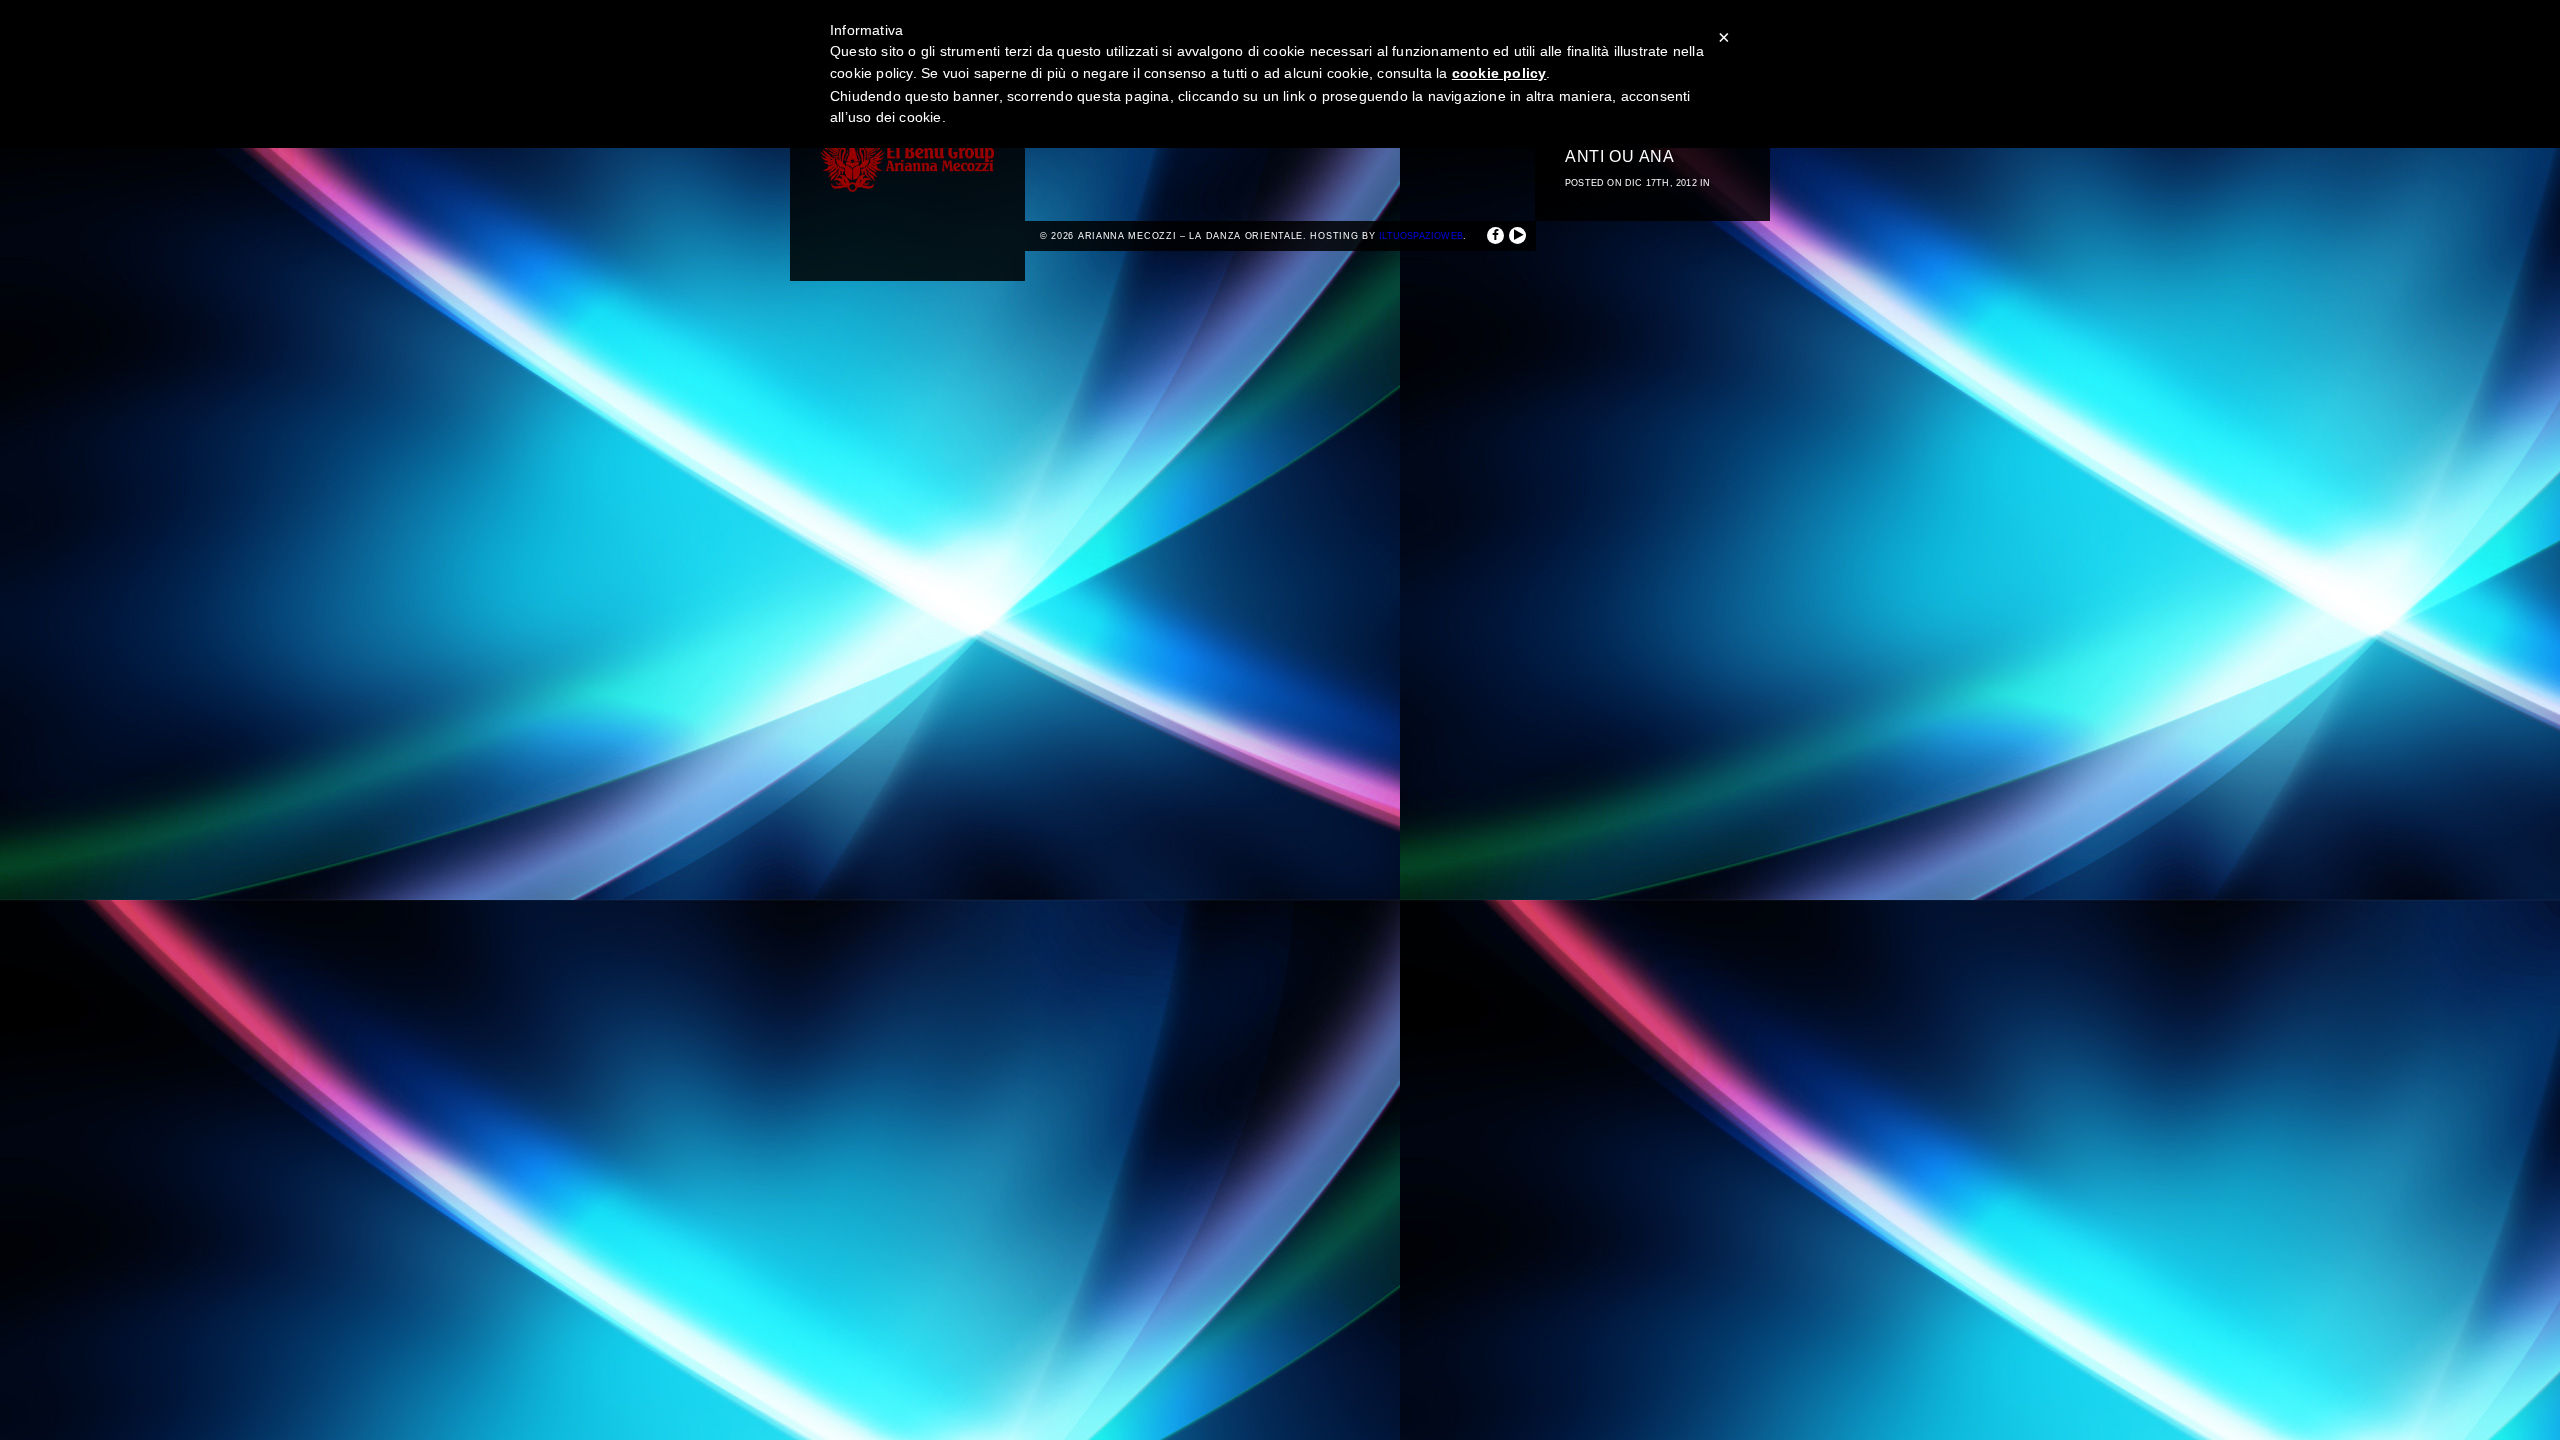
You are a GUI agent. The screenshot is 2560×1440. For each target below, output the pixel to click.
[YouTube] (1517, 235)
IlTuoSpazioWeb (1421, 236)
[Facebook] (1495, 235)
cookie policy (1499, 73)
